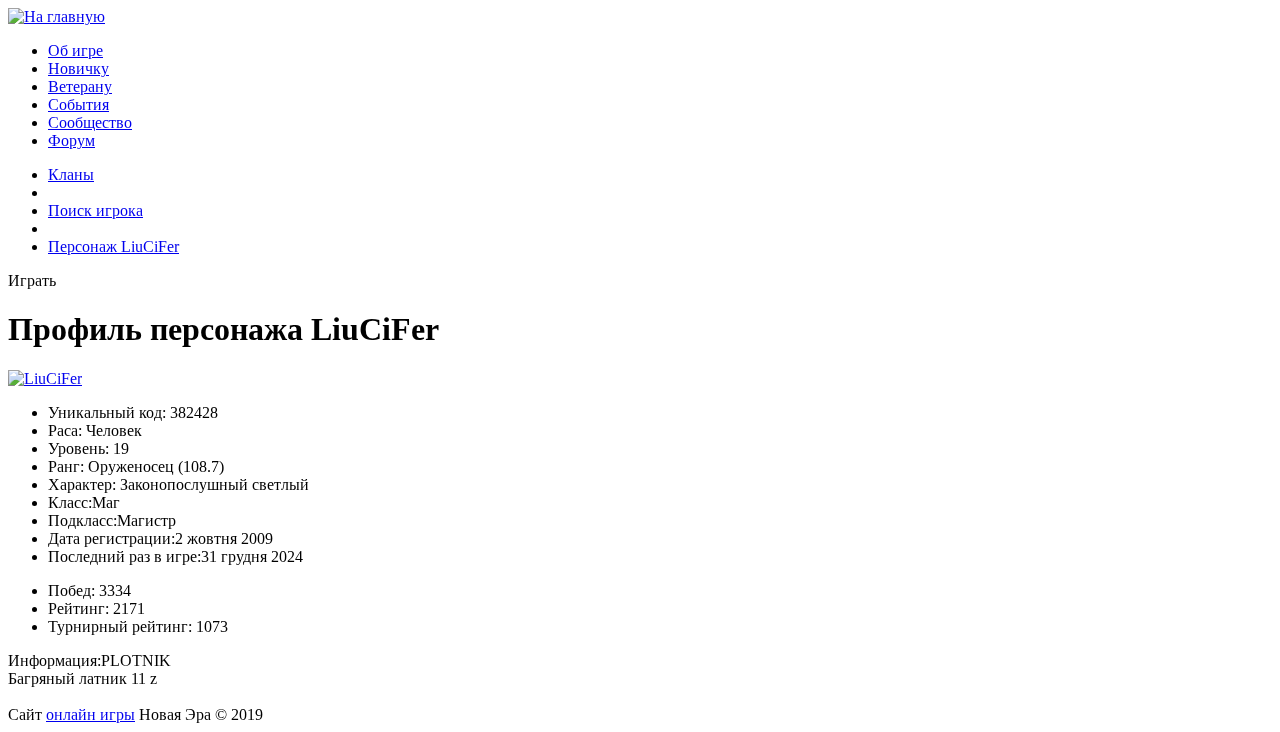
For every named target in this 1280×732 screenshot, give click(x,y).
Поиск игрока (95, 210)
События (78, 104)
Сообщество (90, 122)
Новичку (78, 68)
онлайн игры (90, 714)
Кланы (71, 174)
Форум (71, 140)
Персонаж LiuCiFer (113, 246)
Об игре (75, 50)
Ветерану (80, 86)
